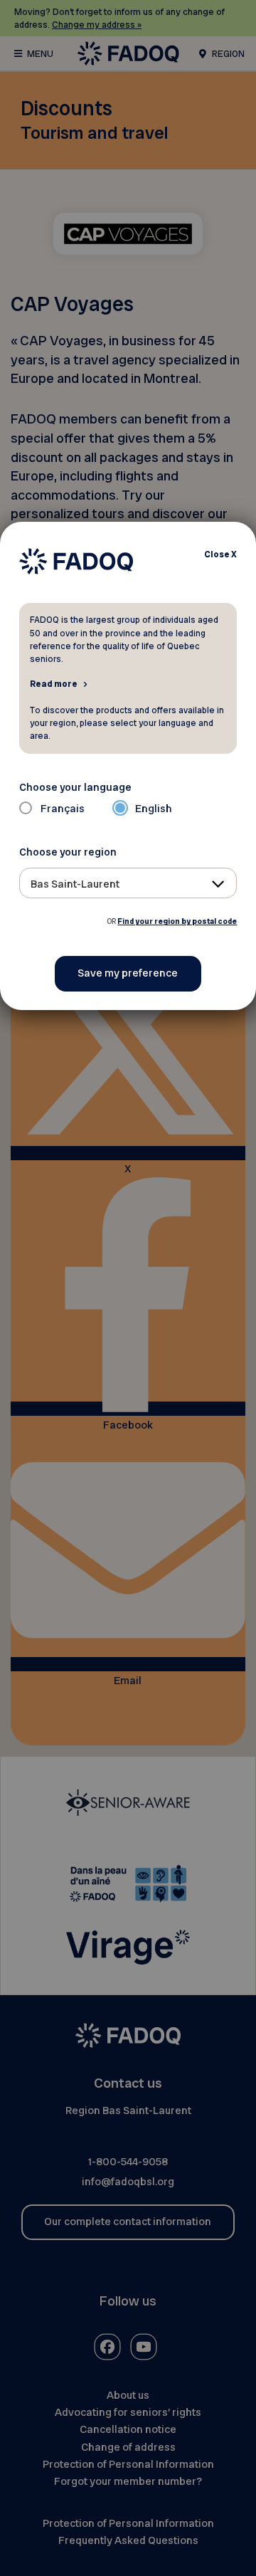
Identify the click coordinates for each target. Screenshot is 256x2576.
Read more (54, 683)
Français (63, 809)
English (154, 809)
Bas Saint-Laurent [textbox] (75, 884)
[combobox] (128, 883)
